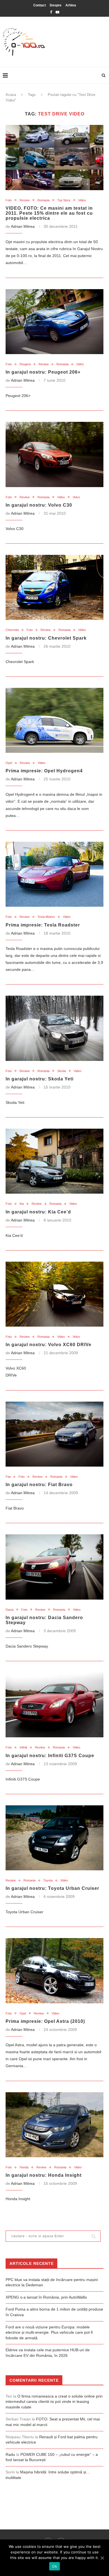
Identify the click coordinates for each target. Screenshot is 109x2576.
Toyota (48, 1880)
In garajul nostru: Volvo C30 (39, 505)
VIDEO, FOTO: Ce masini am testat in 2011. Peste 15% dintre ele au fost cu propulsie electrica (49, 213)
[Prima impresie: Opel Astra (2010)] (54, 1971)
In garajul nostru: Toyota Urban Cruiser (52, 1888)
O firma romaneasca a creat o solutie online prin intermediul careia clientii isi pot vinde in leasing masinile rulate (54, 2402)
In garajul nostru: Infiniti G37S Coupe (50, 1756)
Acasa (11, 95)
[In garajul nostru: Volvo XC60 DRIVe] (54, 1294)
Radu (10, 2454)
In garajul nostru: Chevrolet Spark (46, 638)
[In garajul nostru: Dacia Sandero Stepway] (54, 1567)
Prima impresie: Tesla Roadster (43, 925)
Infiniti (23, 1747)
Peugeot (25, 364)
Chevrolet (12, 630)
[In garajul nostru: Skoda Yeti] (54, 1028)
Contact (40, 5)
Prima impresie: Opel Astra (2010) (45, 2021)
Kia (22, 1204)
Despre (56, 5)
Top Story (64, 200)
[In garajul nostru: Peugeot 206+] (54, 322)
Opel (9, 763)
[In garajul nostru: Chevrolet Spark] (54, 587)
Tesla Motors (46, 917)
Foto (9, 200)
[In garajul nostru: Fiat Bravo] (54, 1434)
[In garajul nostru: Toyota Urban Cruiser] (54, 1838)
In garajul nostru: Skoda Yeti (40, 1079)
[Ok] (102, 2558)
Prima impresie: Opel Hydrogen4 (44, 771)
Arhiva (71, 5)
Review (25, 200)
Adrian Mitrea (23, 226)
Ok (54, 2566)
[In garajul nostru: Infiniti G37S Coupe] (54, 1705)
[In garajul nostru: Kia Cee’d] (54, 1161)
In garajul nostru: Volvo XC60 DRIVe (48, 1345)
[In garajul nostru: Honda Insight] (54, 2125)
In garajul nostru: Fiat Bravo (39, 1485)
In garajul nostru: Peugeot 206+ (43, 372)
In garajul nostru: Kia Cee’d (38, 1212)
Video (82, 200)
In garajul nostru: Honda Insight (44, 2175)
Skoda (62, 1071)
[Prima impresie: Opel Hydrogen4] (54, 720)
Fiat (8, 1477)
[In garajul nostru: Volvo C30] (54, 454)
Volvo (76, 497)
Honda (24, 2167)
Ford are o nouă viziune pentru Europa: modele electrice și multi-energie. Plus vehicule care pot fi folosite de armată (49, 2332)
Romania (43, 200)
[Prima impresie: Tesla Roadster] (54, 874)
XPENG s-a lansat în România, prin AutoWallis (46, 2297)
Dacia (10, 1610)
